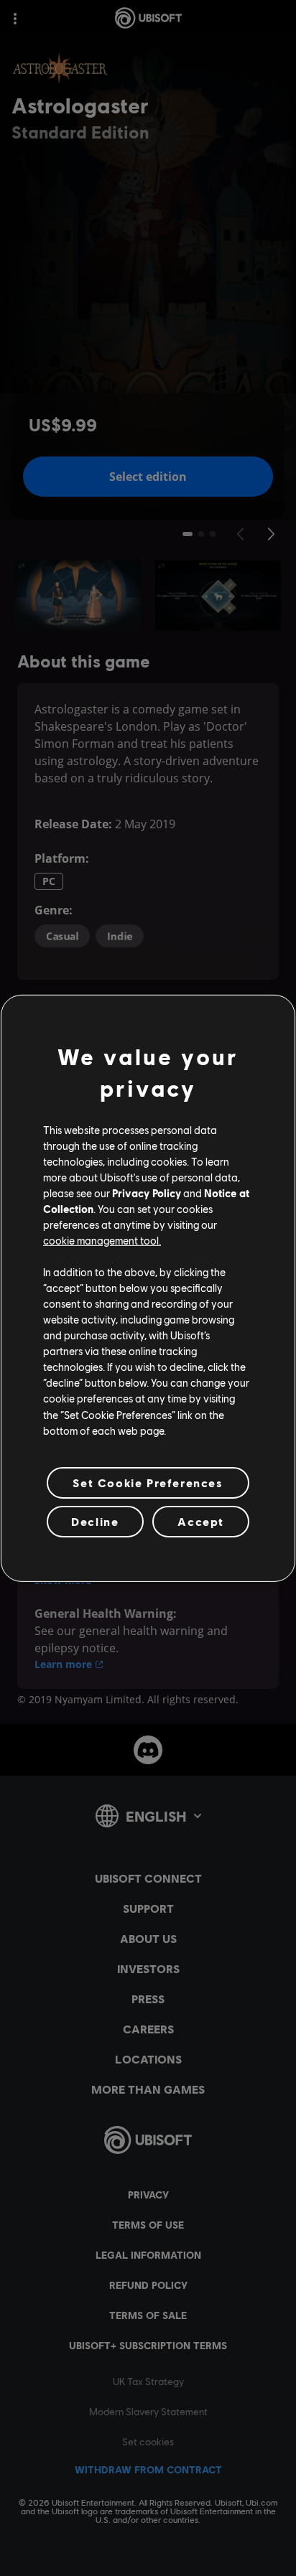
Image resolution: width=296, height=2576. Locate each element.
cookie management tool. (102, 1240)
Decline (95, 1521)
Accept (201, 1521)
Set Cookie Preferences (148, 1483)
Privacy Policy (147, 1193)
